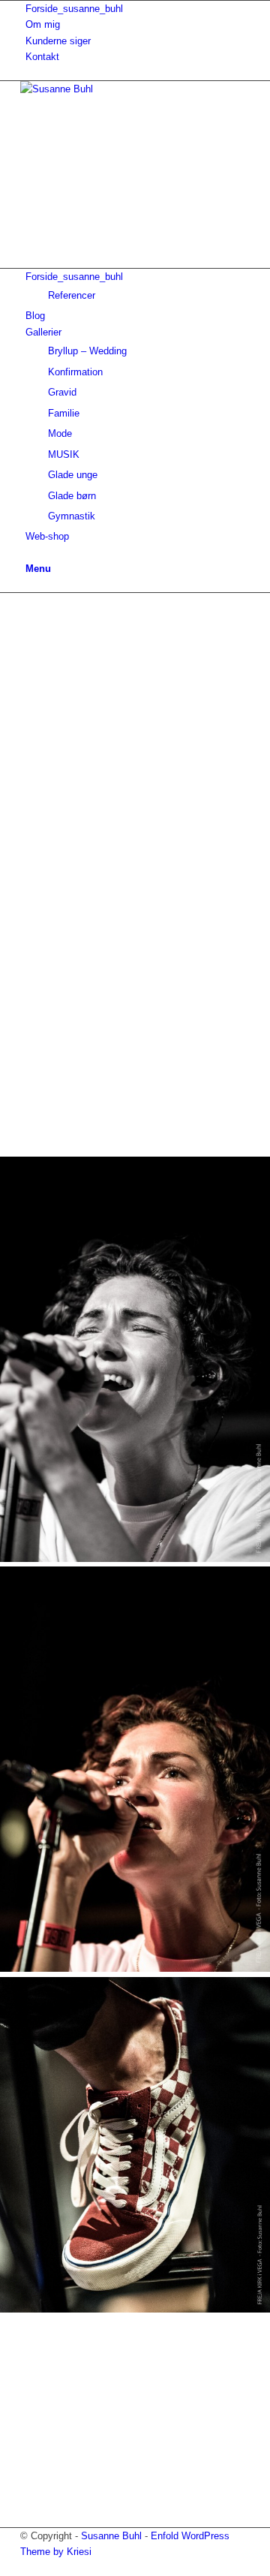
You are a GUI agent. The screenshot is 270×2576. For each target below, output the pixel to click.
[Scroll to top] (4, 2567)
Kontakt (42, 57)
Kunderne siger (58, 41)
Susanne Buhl (111, 2536)
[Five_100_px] (29, 212)
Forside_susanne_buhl (74, 9)
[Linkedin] (29, 244)
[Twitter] (29, 229)
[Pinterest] (29, 180)
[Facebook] (29, 164)
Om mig (43, 24)
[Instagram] (29, 196)
